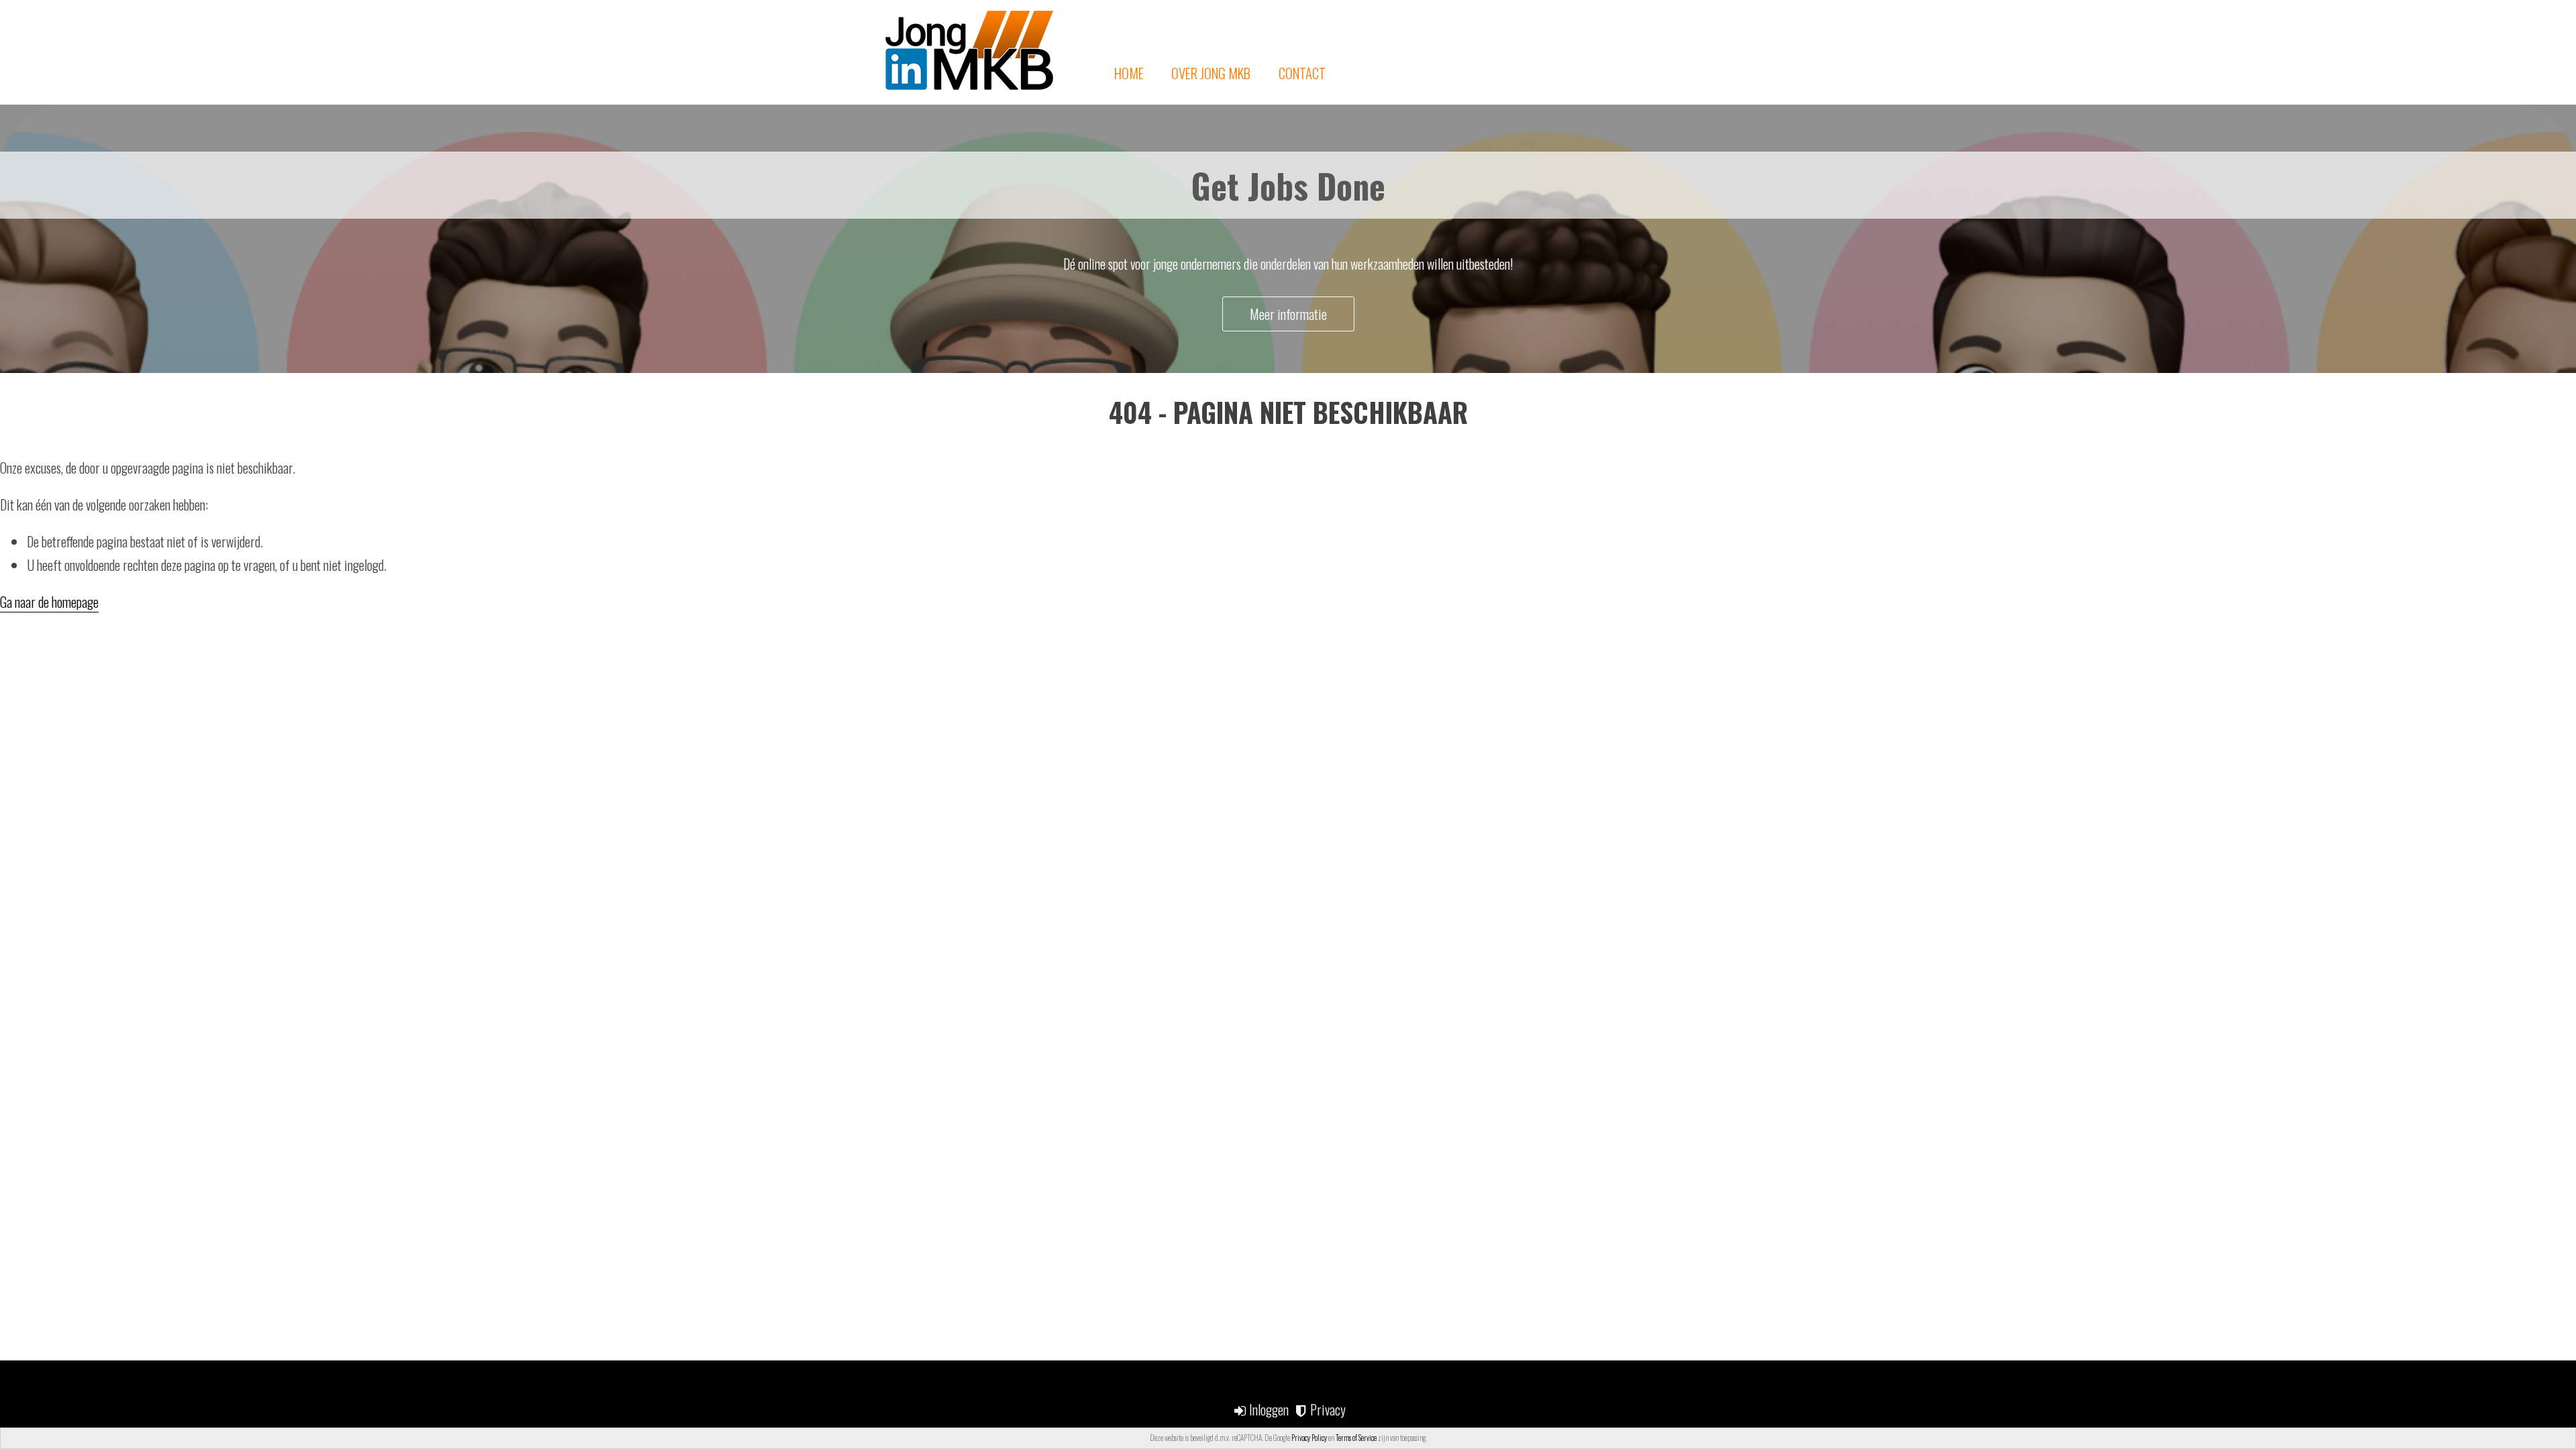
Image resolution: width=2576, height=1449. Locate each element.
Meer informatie (1288, 314)
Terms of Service (1356, 1438)
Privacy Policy (1309, 1438)
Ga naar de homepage (49, 602)
